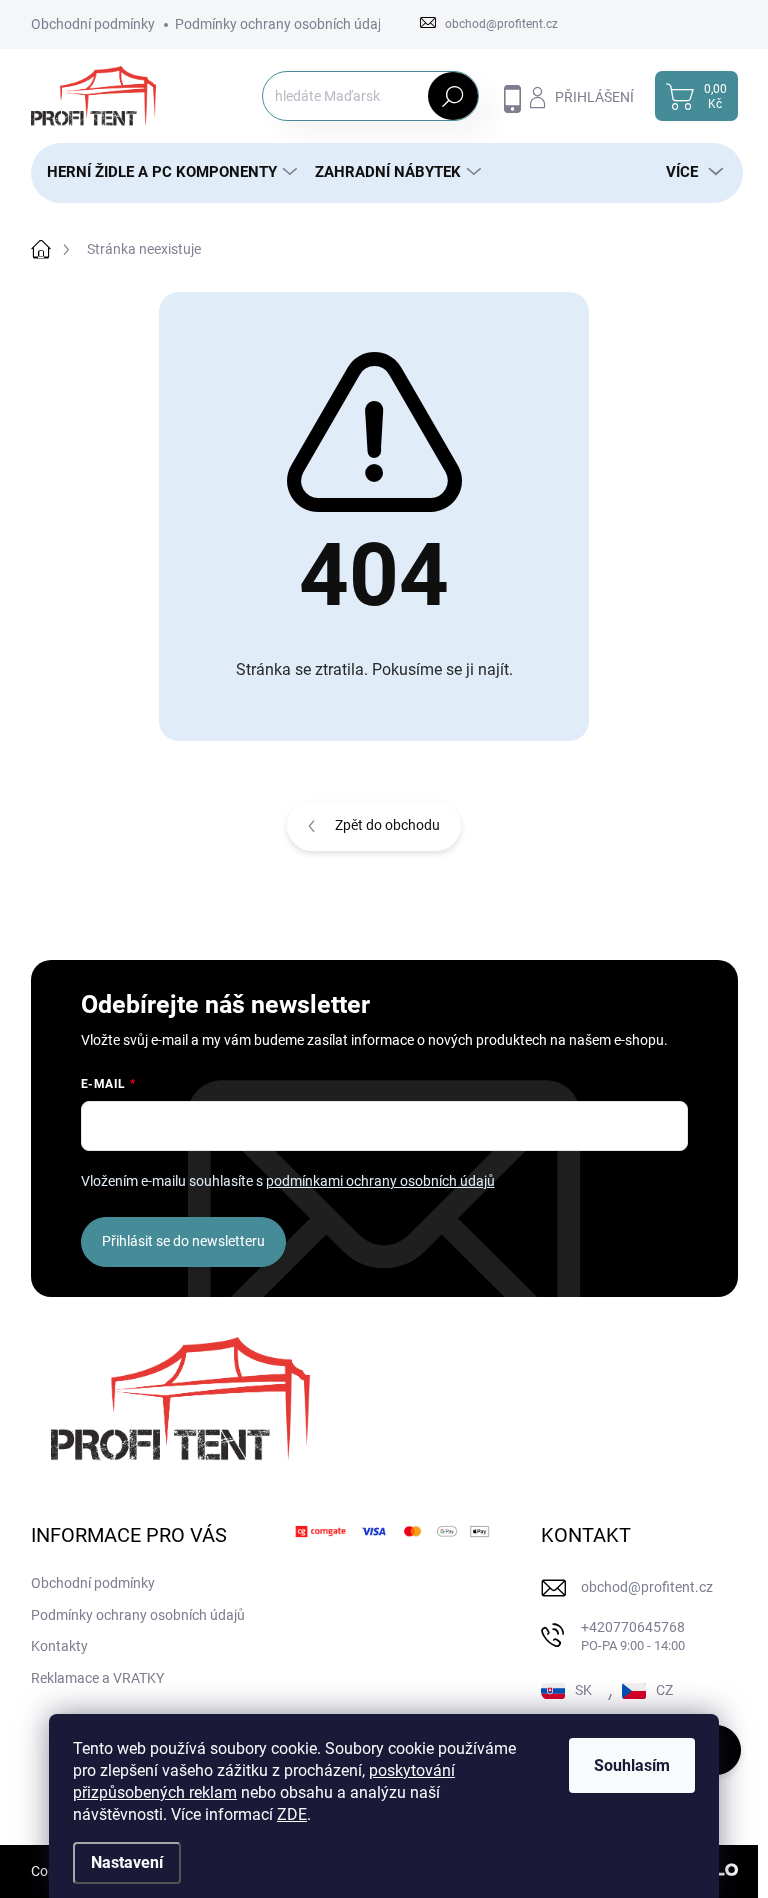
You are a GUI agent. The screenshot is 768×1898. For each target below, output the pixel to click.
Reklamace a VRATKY (97, 1678)
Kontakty (59, 1646)
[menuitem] (165, 172)
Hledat (452, 96)
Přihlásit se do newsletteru (183, 1241)
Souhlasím (632, 1765)
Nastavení (127, 1862)
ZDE (292, 1814)
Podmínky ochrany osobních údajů (282, 24)
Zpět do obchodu (387, 825)
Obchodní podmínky (93, 24)
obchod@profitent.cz (647, 1587)
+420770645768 (633, 1636)
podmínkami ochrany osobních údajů (380, 1181)
